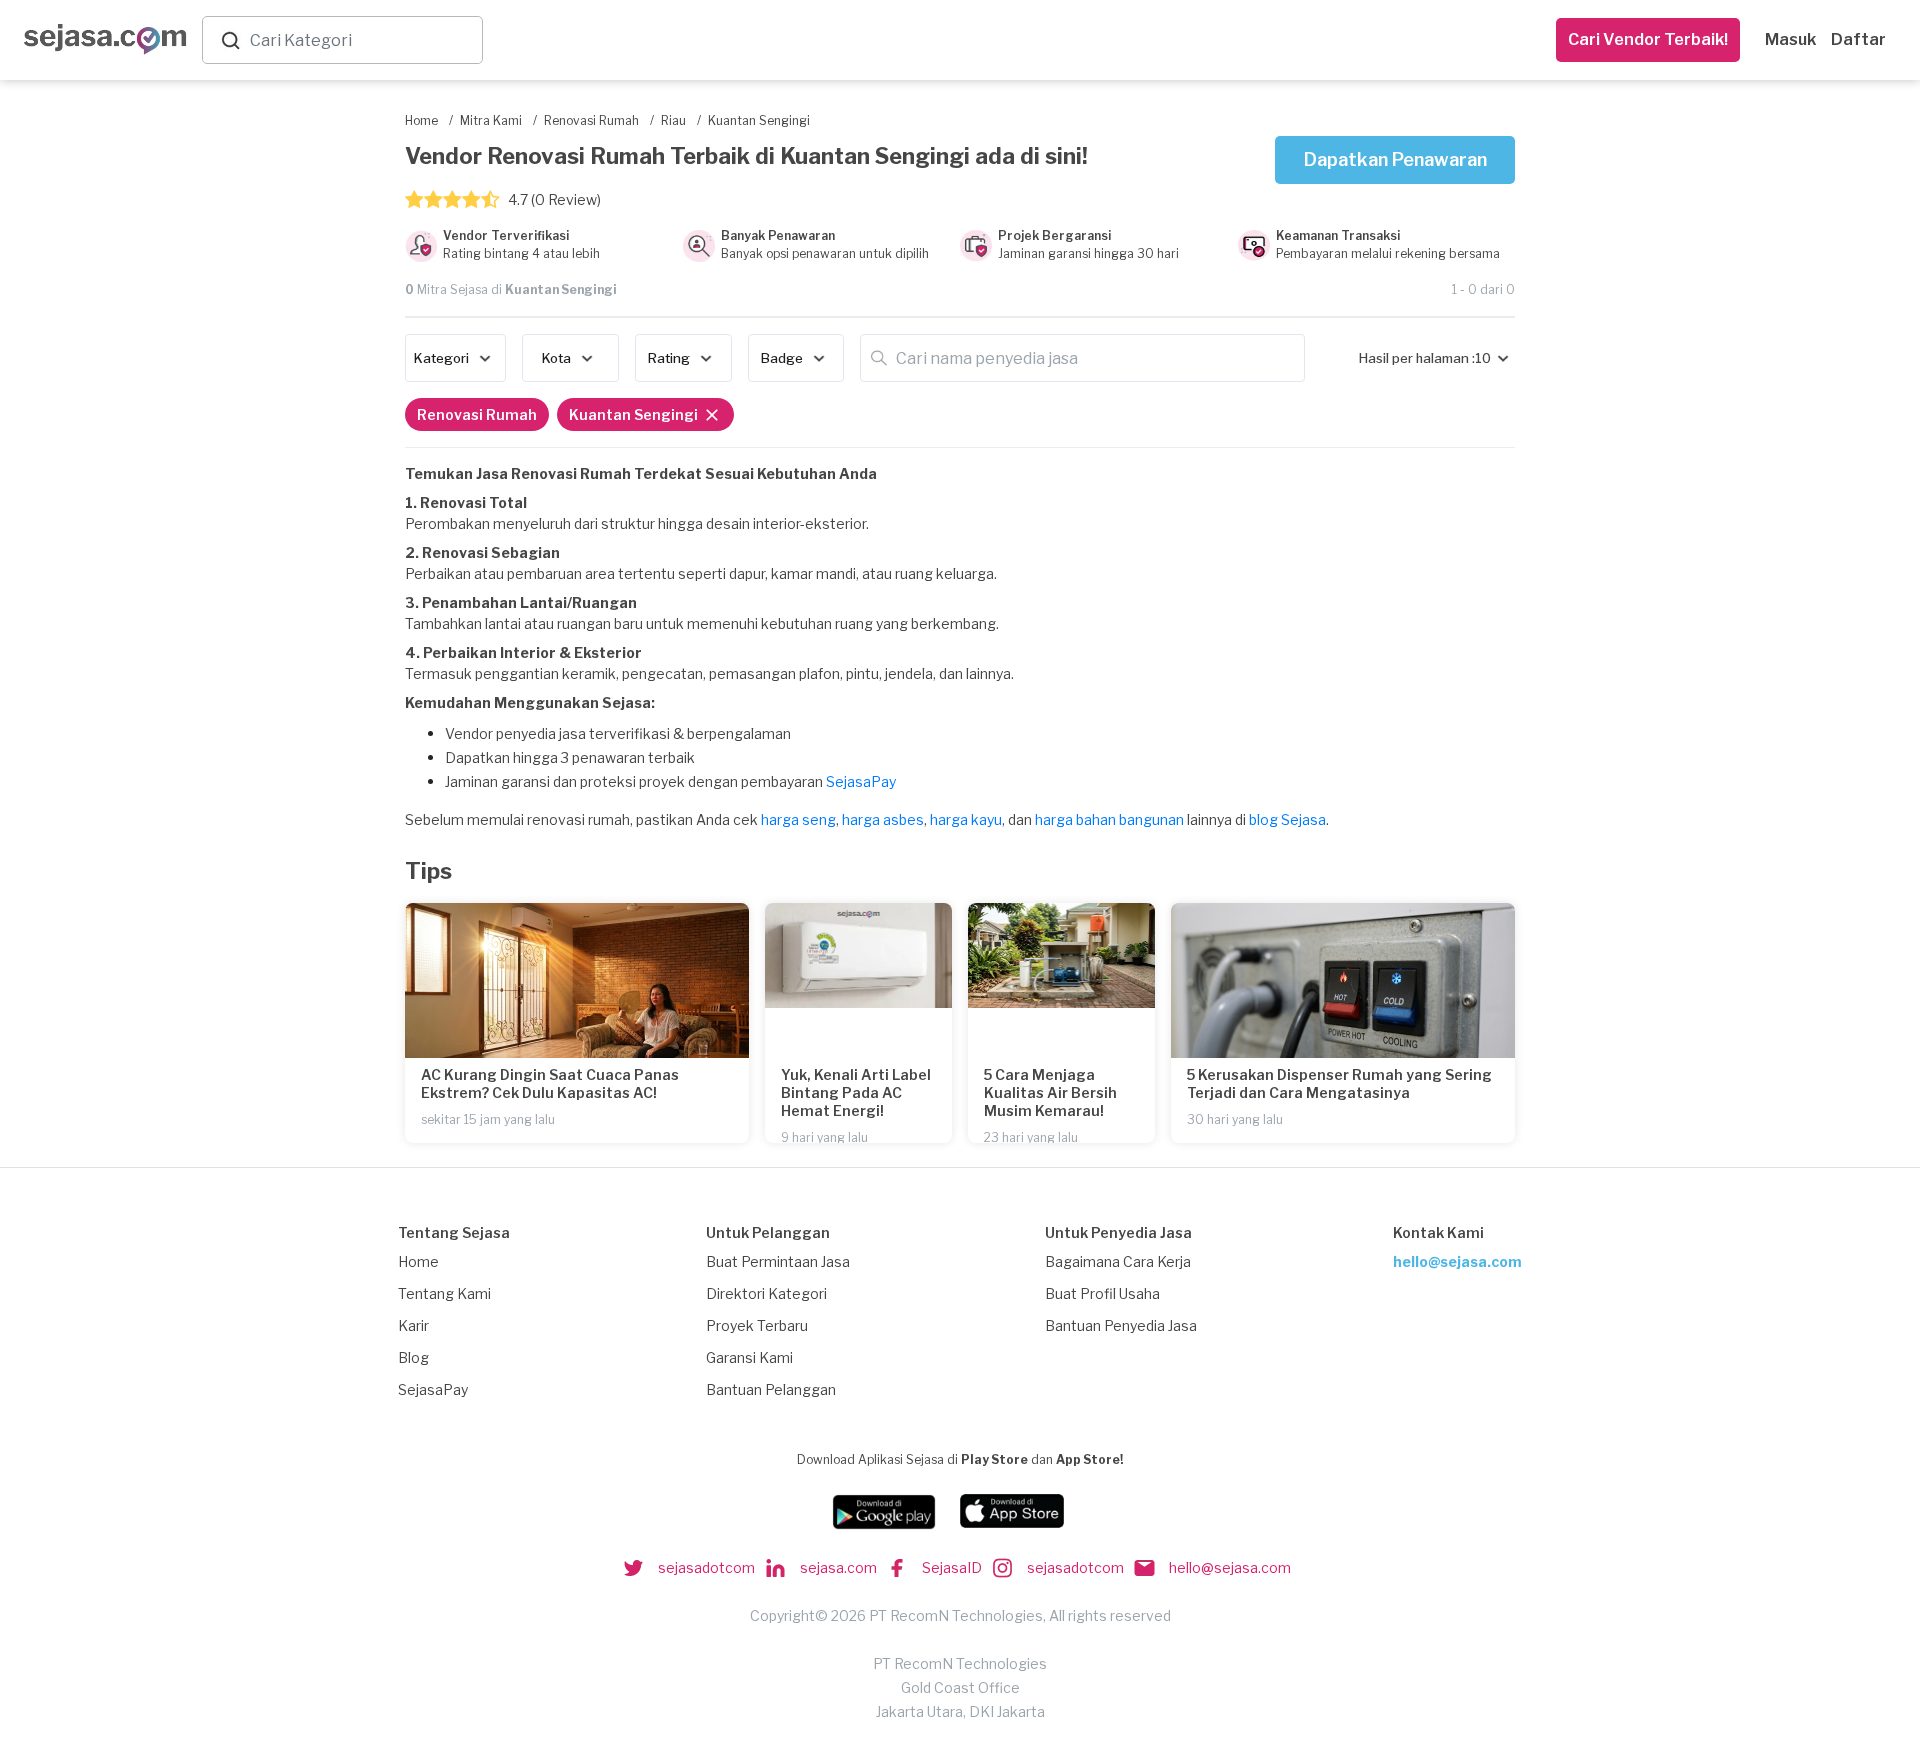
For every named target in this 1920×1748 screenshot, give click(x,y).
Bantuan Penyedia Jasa (1121, 1325)
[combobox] (362, 40)
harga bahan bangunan (1109, 819)
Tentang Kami (444, 1293)
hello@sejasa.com (1457, 1261)
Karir (413, 1325)
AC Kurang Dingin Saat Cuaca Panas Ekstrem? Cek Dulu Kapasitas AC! (550, 1083)
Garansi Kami (749, 1357)
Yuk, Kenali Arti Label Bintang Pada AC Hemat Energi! (856, 1092)
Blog (413, 1357)
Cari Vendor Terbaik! (1648, 39)
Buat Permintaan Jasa (778, 1261)
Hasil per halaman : (1417, 358)
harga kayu (966, 819)
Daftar (1858, 39)
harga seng (798, 819)
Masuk (1790, 39)
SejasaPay (861, 781)
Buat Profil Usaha (1102, 1293)
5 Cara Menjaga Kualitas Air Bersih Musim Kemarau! (1050, 1092)
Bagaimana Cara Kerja (1118, 1261)
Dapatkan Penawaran (1395, 159)
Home (418, 1261)
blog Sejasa (1287, 819)
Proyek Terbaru (757, 1325)
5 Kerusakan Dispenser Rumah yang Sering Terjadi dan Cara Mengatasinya (1339, 1083)
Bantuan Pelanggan (771, 1389)
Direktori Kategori (766, 1293)
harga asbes (883, 819)
